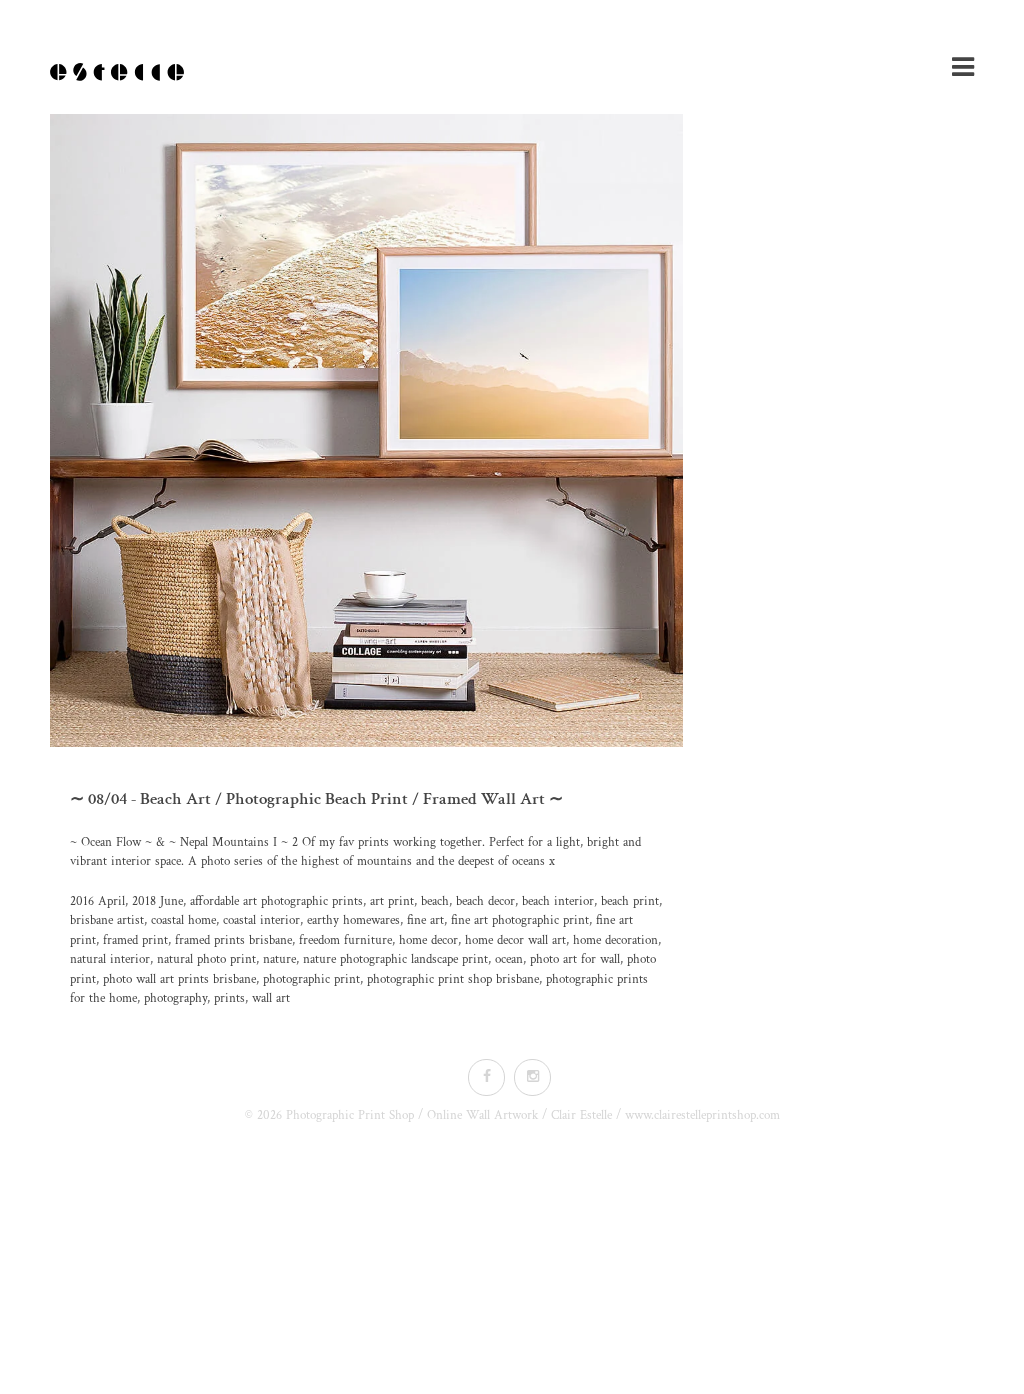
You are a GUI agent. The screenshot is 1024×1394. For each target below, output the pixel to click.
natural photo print (206, 959)
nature (279, 959)
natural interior (110, 959)
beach (435, 901)
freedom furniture (345, 940)
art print (392, 901)
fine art (425, 920)
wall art (271, 998)
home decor (428, 940)
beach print (630, 901)
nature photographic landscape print (395, 959)
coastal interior (261, 920)
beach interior (558, 901)
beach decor (485, 901)
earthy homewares (353, 920)
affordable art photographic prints (276, 901)
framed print (135, 940)
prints (229, 998)
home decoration (615, 940)
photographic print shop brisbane (453, 979)
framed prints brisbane (233, 940)
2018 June (157, 901)
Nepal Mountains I (228, 842)
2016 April (97, 901)
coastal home (183, 920)
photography (175, 998)
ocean (509, 959)
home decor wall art (515, 940)
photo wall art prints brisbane (179, 979)
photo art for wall (575, 959)
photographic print (311, 979)
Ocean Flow (111, 842)
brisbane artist (107, 920)
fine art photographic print (520, 920)
